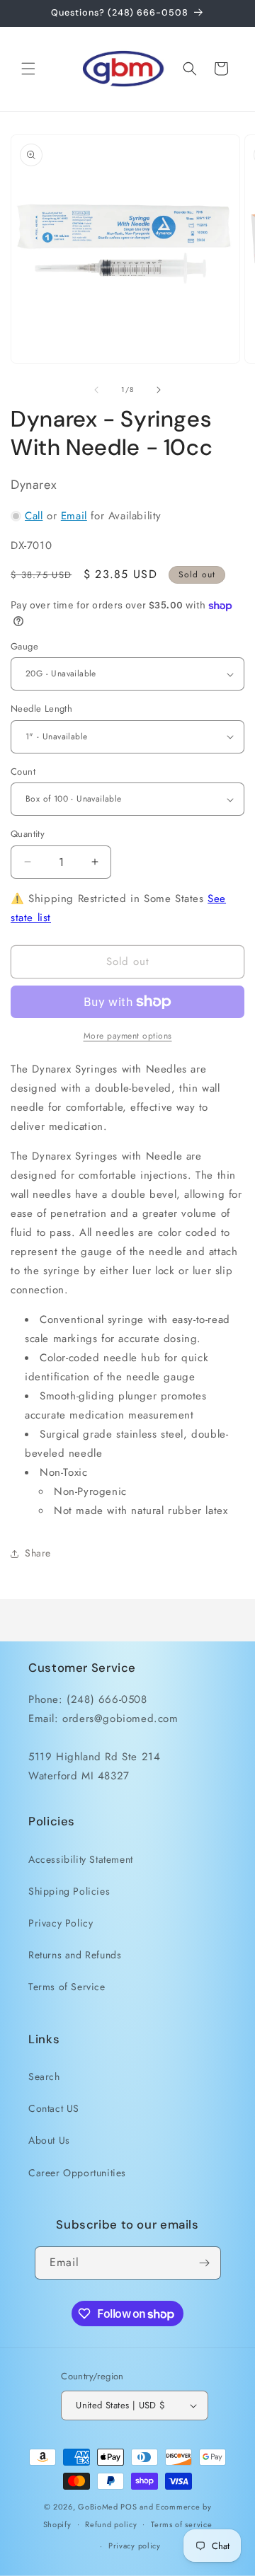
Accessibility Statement (81, 1859)
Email (74, 516)
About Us (49, 2140)
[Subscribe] (205, 2263)
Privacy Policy (61, 1923)
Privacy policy (135, 2546)
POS (129, 2507)
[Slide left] (96, 390)
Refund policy (111, 2524)
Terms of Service (67, 1987)
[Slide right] (159, 390)
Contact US (54, 2108)
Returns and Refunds (75, 1955)
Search (44, 2077)
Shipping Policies (69, 1891)
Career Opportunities (77, 2173)
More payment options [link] (128, 1036)
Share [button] (38, 1553)
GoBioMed (98, 2507)
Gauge (24, 646)
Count (23, 772)
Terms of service (181, 2524)
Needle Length (41, 709)
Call (34, 516)
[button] (28, 69)
